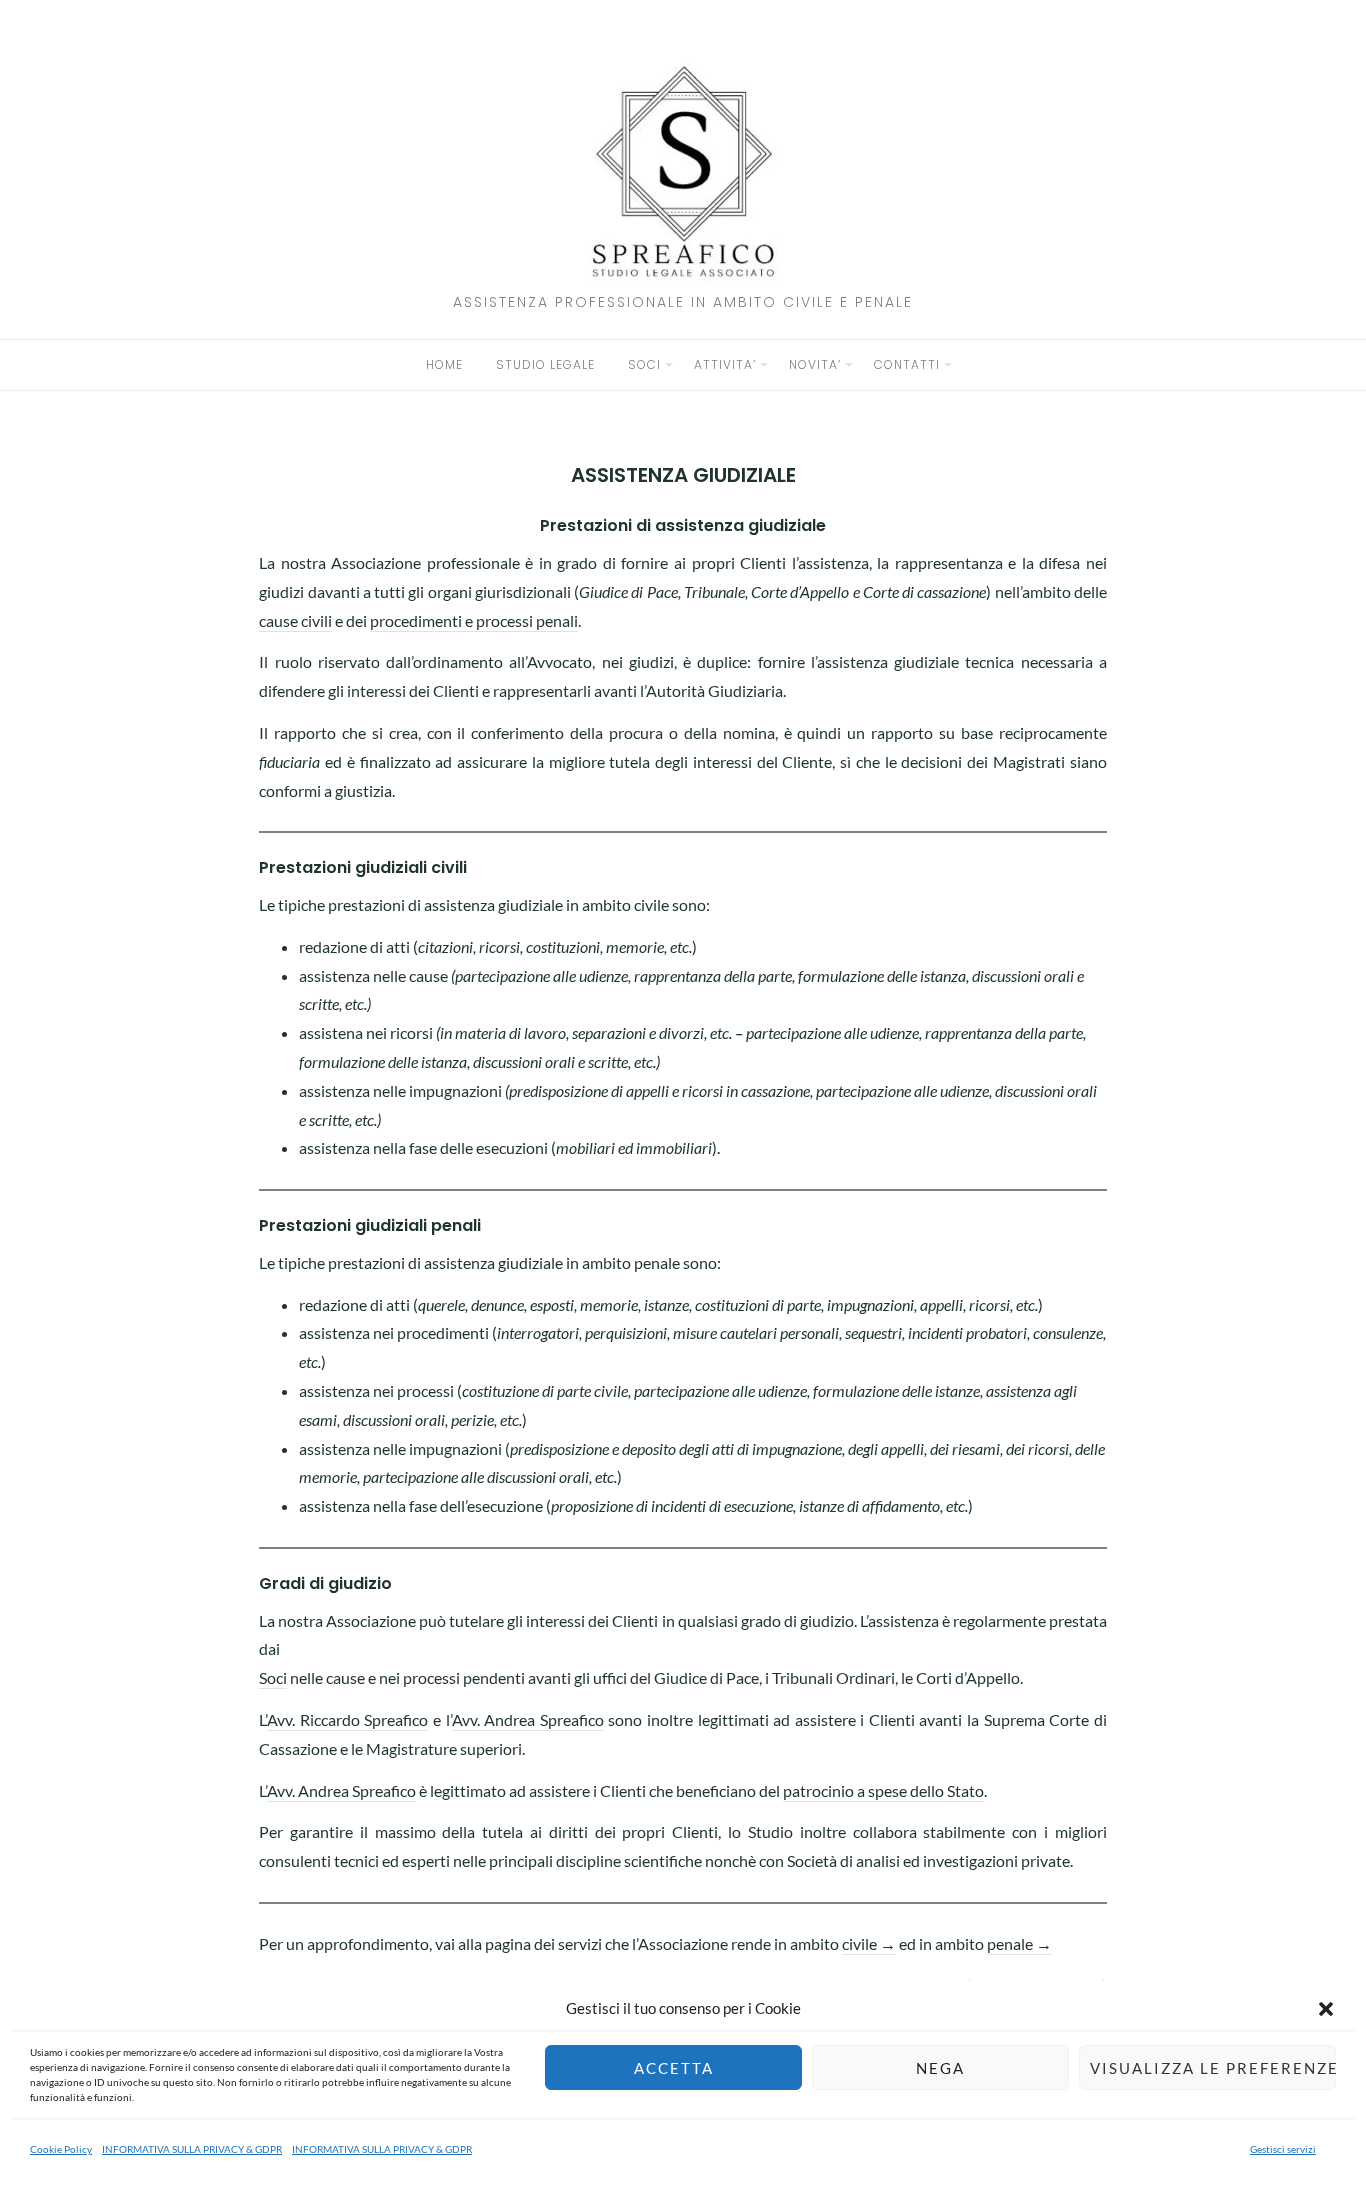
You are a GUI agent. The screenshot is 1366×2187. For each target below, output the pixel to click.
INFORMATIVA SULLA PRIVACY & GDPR (192, 2149)
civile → (869, 1943)
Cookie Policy (61, 2149)
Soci (273, 1677)
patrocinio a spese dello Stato (883, 1790)
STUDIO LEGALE (545, 364)
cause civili (295, 620)
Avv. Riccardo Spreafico (347, 1719)
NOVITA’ (815, 364)
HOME (444, 364)
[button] (1326, 2009)
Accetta (674, 2068)
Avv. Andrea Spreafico (528, 1719)
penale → (1019, 1943)
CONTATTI (907, 364)
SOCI (644, 364)
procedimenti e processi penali (474, 620)
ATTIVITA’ (725, 364)
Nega (940, 2068)
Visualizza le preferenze (1213, 2068)
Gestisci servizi (1283, 2149)
